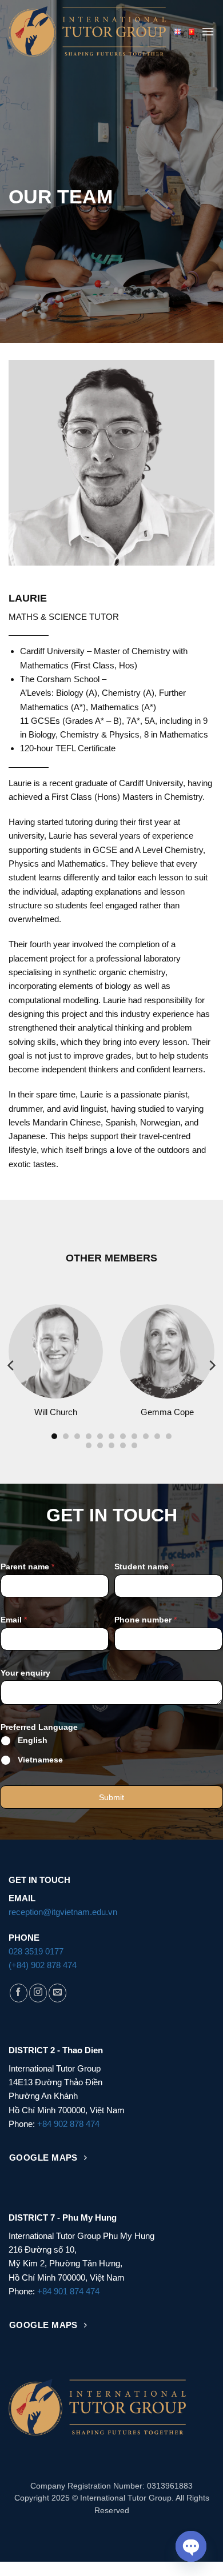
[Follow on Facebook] (19, 1993)
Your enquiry (25, 1673)
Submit (111, 1797)
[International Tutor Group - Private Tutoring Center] (87, 31)
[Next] (212, 1365)
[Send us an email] (57, 1993)
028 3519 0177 (36, 1951)
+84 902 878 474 (68, 2124)
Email (14, 1620)
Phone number (146, 1620)
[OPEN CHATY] (191, 2546)
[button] (208, 31)
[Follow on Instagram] (38, 1993)
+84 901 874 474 (68, 2291)
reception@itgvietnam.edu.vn (63, 1912)
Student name (144, 1567)
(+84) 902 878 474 (43, 1965)
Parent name (27, 1567)
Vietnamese (40, 1760)
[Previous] (11, 1365)
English (33, 1740)
